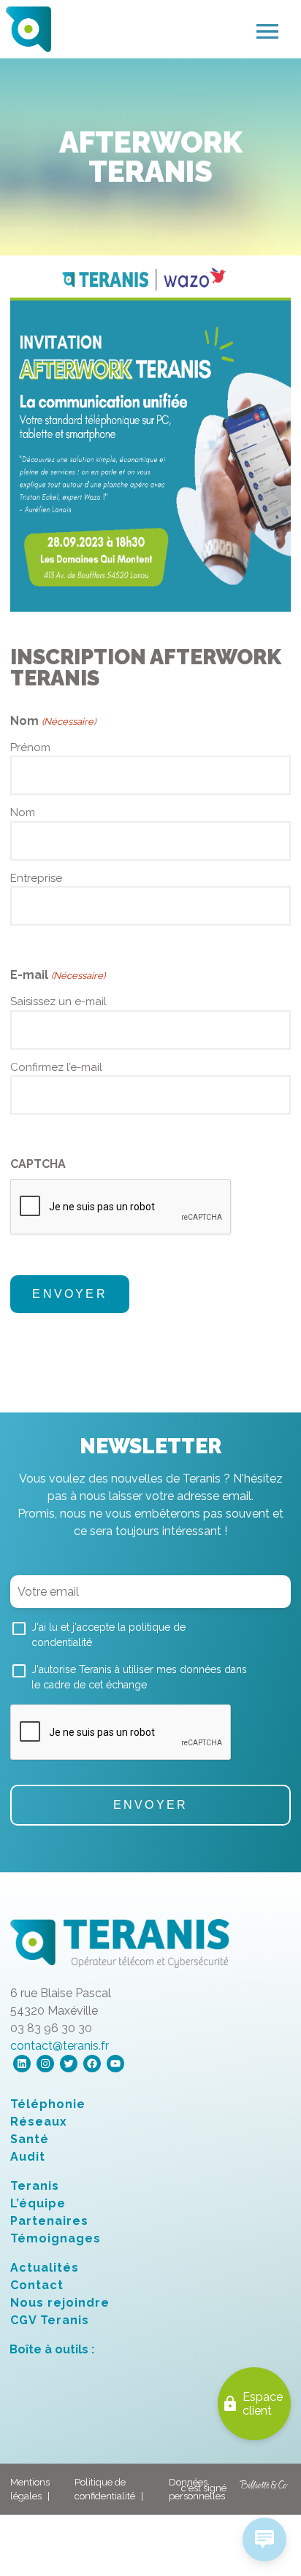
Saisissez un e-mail (58, 1001)
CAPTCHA (38, 1164)
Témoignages (56, 2238)
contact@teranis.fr (60, 2046)
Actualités (45, 2268)
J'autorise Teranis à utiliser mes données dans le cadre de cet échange (139, 1677)
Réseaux (39, 2122)
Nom (23, 812)
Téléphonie (48, 2104)
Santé (30, 2139)
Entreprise (36, 878)
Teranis (35, 2186)
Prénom (30, 747)
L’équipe (38, 2203)
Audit (28, 2157)
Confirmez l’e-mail (56, 1067)
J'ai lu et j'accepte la (108, 1635)
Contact (37, 2285)
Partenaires (49, 2221)
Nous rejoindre (60, 2303)
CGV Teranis (50, 2320)
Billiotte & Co (264, 2489)
